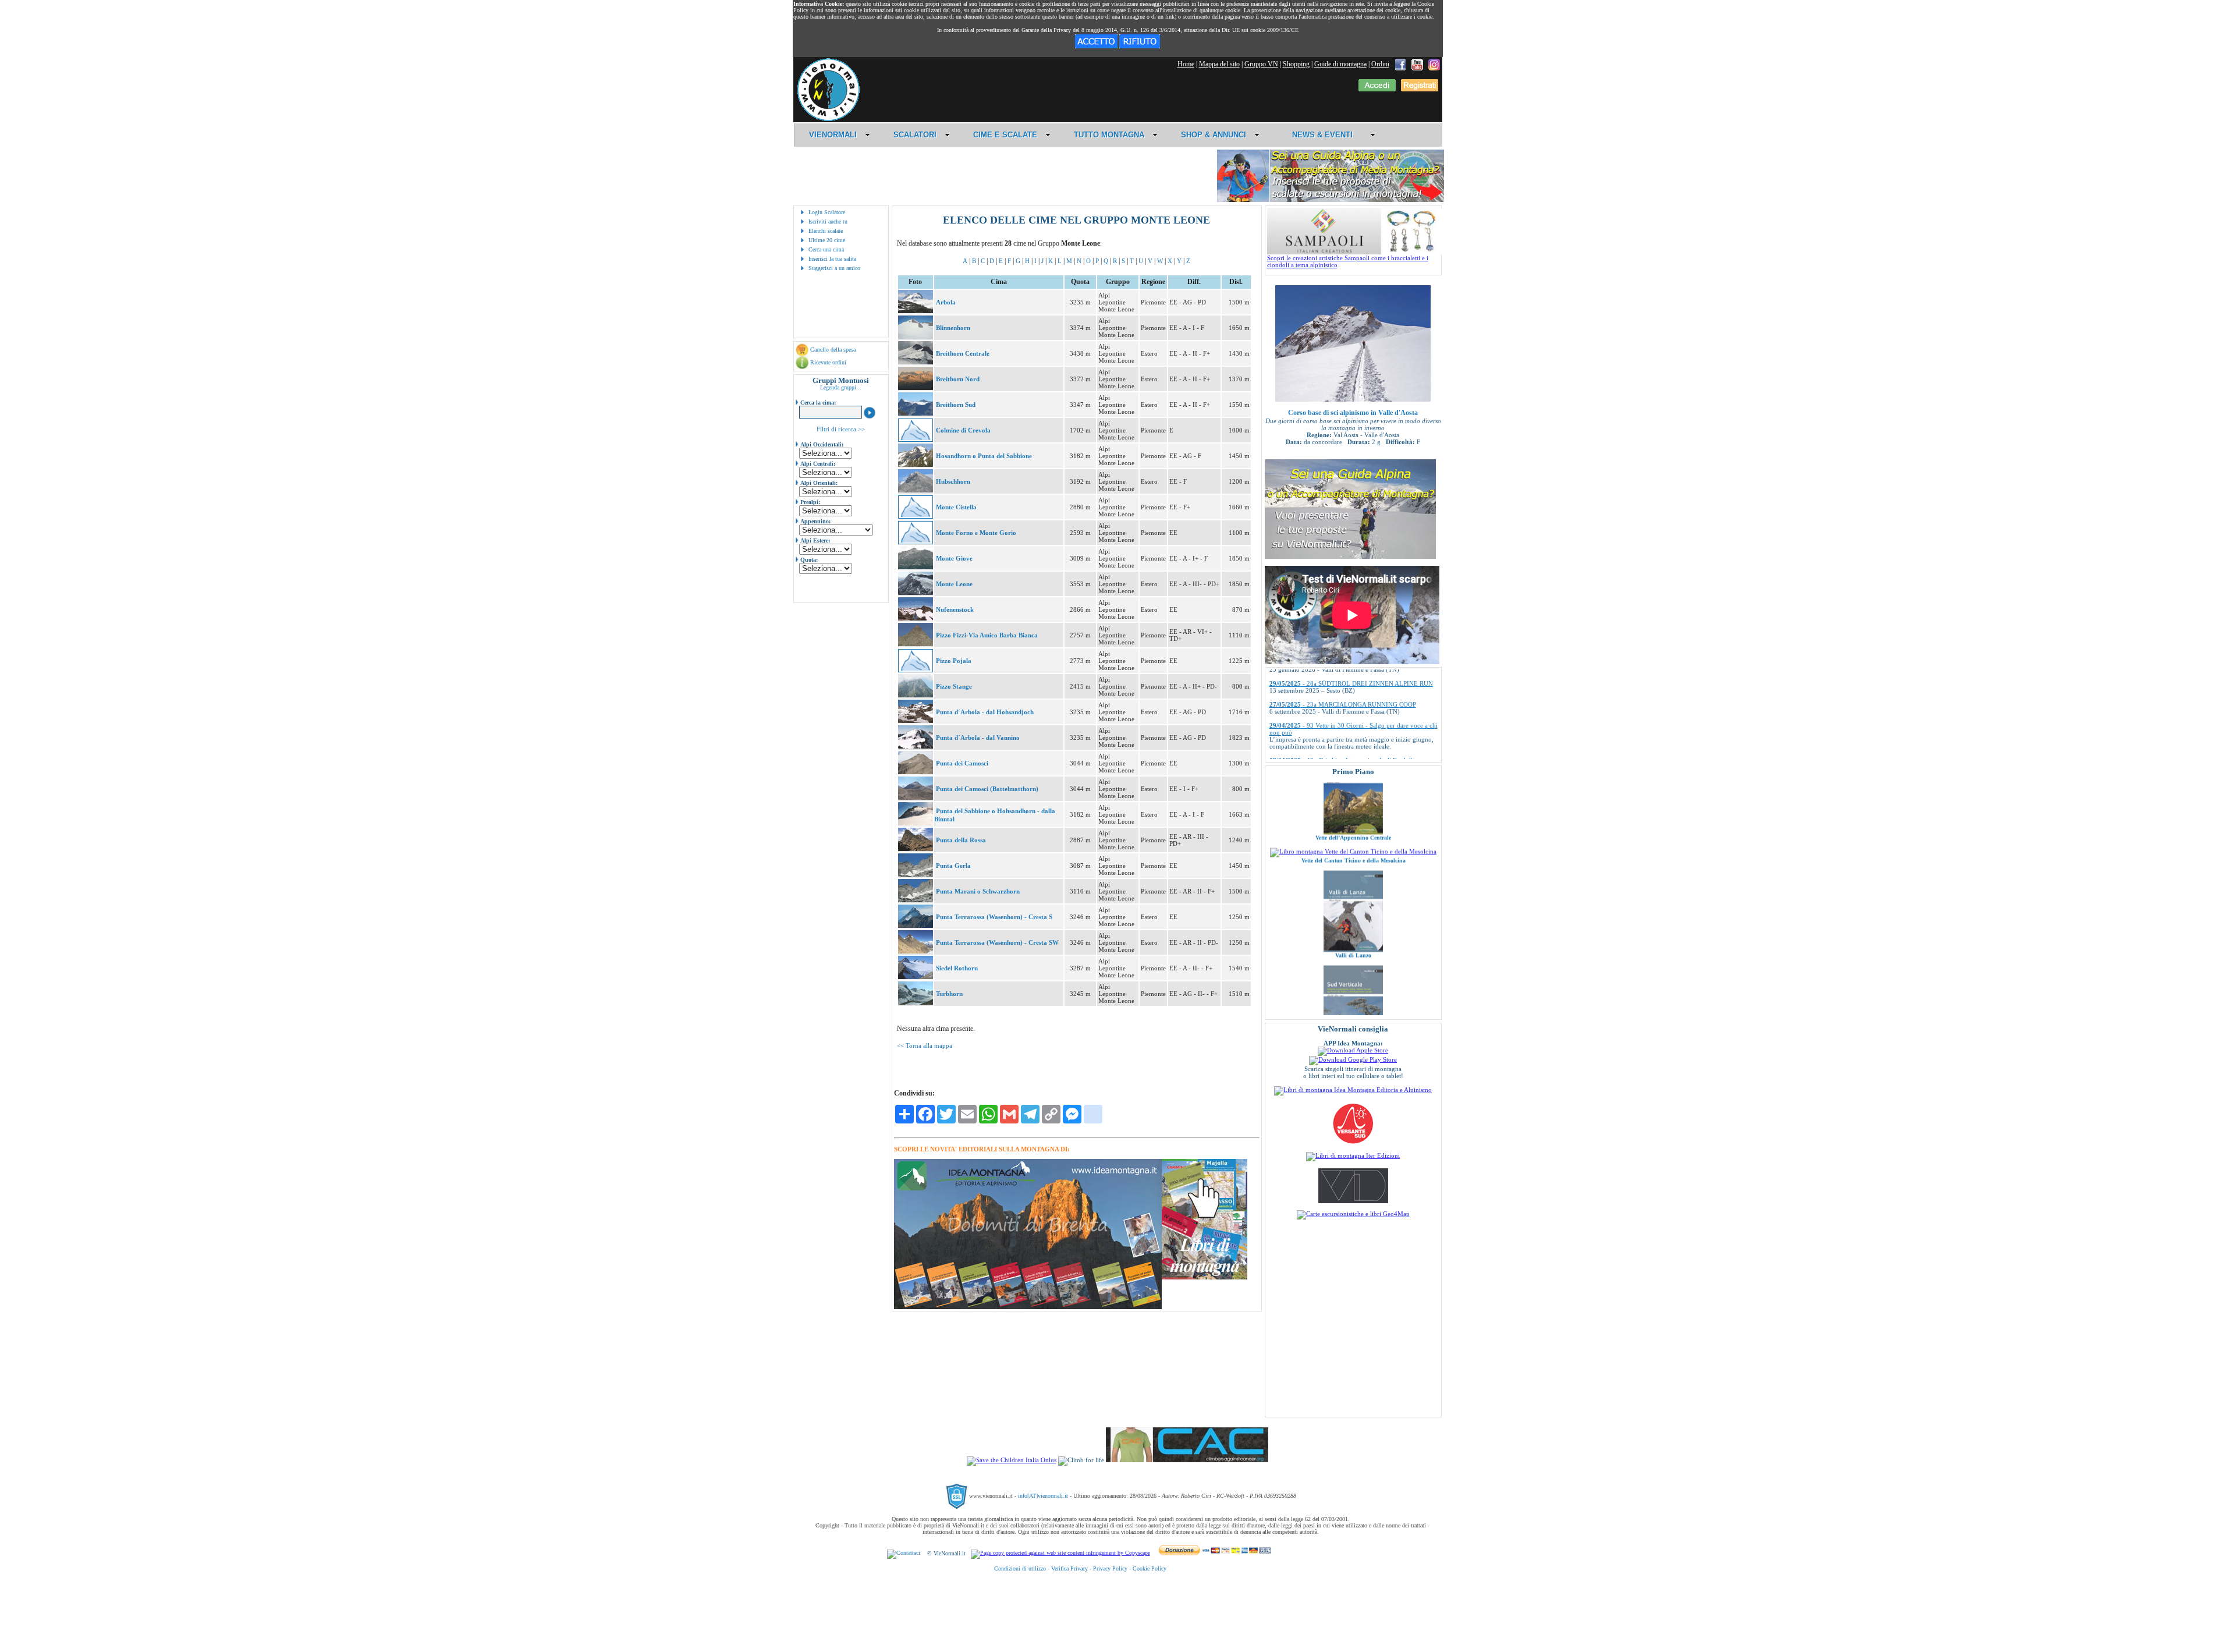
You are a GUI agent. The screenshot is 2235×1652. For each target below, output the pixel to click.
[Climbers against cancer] (1187, 1460)
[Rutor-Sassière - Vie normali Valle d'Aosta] (1353, 984)
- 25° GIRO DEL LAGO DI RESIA (1333, 725)
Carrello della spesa (833, 350)
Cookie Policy (1150, 1568)
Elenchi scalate (826, 231)
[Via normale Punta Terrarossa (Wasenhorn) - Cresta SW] (916, 951)
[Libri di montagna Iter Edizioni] (1353, 1155)
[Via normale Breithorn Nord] (916, 388)
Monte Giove (954, 558)
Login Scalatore (827, 212)
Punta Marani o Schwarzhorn (978, 891)
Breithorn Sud (956, 405)
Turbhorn (949, 994)
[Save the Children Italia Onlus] (1012, 1460)
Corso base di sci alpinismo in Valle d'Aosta (1353, 413)
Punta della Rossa (961, 840)
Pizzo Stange (954, 686)
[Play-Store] (1353, 1059)
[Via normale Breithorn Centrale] (916, 362)
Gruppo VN (1261, 64)
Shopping (1296, 64)
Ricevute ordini (828, 362)
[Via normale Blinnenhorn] (916, 336)
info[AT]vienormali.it (1043, 1496)
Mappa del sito (1219, 64)
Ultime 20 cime (827, 240)
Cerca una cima (826, 249)
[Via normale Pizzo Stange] (916, 695)
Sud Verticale (1353, 971)
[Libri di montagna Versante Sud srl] (1353, 1143)
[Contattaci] (904, 1553)
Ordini (1380, 64)
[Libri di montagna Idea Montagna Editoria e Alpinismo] (1353, 1090)
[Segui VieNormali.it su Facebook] (1400, 64)
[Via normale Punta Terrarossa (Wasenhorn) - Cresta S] (916, 926)
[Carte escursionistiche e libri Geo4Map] (1353, 1214)
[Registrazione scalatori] (1420, 89)
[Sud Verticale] (1353, 965)
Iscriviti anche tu (828, 221)
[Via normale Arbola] (916, 311)
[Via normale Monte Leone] (916, 593)
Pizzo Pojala (954, 661)
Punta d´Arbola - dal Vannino (978, 738)
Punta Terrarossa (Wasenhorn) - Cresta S (994, 917)
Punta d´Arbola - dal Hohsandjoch (985, 712)
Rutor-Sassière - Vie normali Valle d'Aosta (1353, 993)
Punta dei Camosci (962, 763)
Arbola (946, 302)
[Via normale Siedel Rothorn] (916, 977)
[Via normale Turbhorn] (916, 1002)
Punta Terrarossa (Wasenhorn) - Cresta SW (997, 942)
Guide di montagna (1340, 64)
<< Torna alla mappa (925, 1045)
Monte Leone (954, 584)
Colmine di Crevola (963, 430)
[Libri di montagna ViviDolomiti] (1353, 1201)
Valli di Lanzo (1353, 876)
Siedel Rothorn (957, 968)
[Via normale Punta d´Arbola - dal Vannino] (916, 746)
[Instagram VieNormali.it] (1434, 64)
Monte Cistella (956, 507)
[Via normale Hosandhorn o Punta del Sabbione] (916, 465)
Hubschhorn (953, 481)
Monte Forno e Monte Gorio (976, 533)
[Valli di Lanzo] (1353, 870)
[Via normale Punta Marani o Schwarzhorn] (916, 900)
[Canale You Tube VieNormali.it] (1417, 64)
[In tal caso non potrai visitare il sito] (1140, 46)
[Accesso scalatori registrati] (1377, 89)
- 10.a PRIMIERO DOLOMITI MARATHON (1347, 746)
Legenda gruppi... (841, 387)
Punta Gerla (953, 866)
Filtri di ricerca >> (841, 429)
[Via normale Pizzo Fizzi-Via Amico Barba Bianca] (916, 644)
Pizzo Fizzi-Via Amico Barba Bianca (987, 635)
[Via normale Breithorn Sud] (916, 413)
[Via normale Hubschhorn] (916, 490)
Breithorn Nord (958, 379)
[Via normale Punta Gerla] (916, 874)
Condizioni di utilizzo (1020, 1568)
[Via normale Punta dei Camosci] (916, 772)
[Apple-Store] (1353, 1050)
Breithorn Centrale (963, 353)
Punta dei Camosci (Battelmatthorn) (987, 789)
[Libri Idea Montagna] (1028, 1307)
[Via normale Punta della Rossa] (916, 849)
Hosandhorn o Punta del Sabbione (984, 456)
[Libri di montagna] (1205, 1277)
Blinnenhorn (953, 328)
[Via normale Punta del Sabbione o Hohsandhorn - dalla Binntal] (916, 823)
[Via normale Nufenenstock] (916, 618)
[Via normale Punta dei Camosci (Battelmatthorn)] (916, 797)
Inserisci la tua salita (832, 259)
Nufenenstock (955, 609)
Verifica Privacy (1069, 1568)
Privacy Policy (1110, 1568)
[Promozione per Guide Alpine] (1331, 200)
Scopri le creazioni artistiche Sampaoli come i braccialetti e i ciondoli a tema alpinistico (1348, 261)
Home (1186, 64)
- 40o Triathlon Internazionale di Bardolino (1344, 704)
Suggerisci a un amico (834, 268)
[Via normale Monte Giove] (916, 567)
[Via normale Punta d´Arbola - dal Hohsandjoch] (916, 721)
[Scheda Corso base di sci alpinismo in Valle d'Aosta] (1353, 399)
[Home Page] (828, 119)
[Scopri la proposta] (1350, 556)
